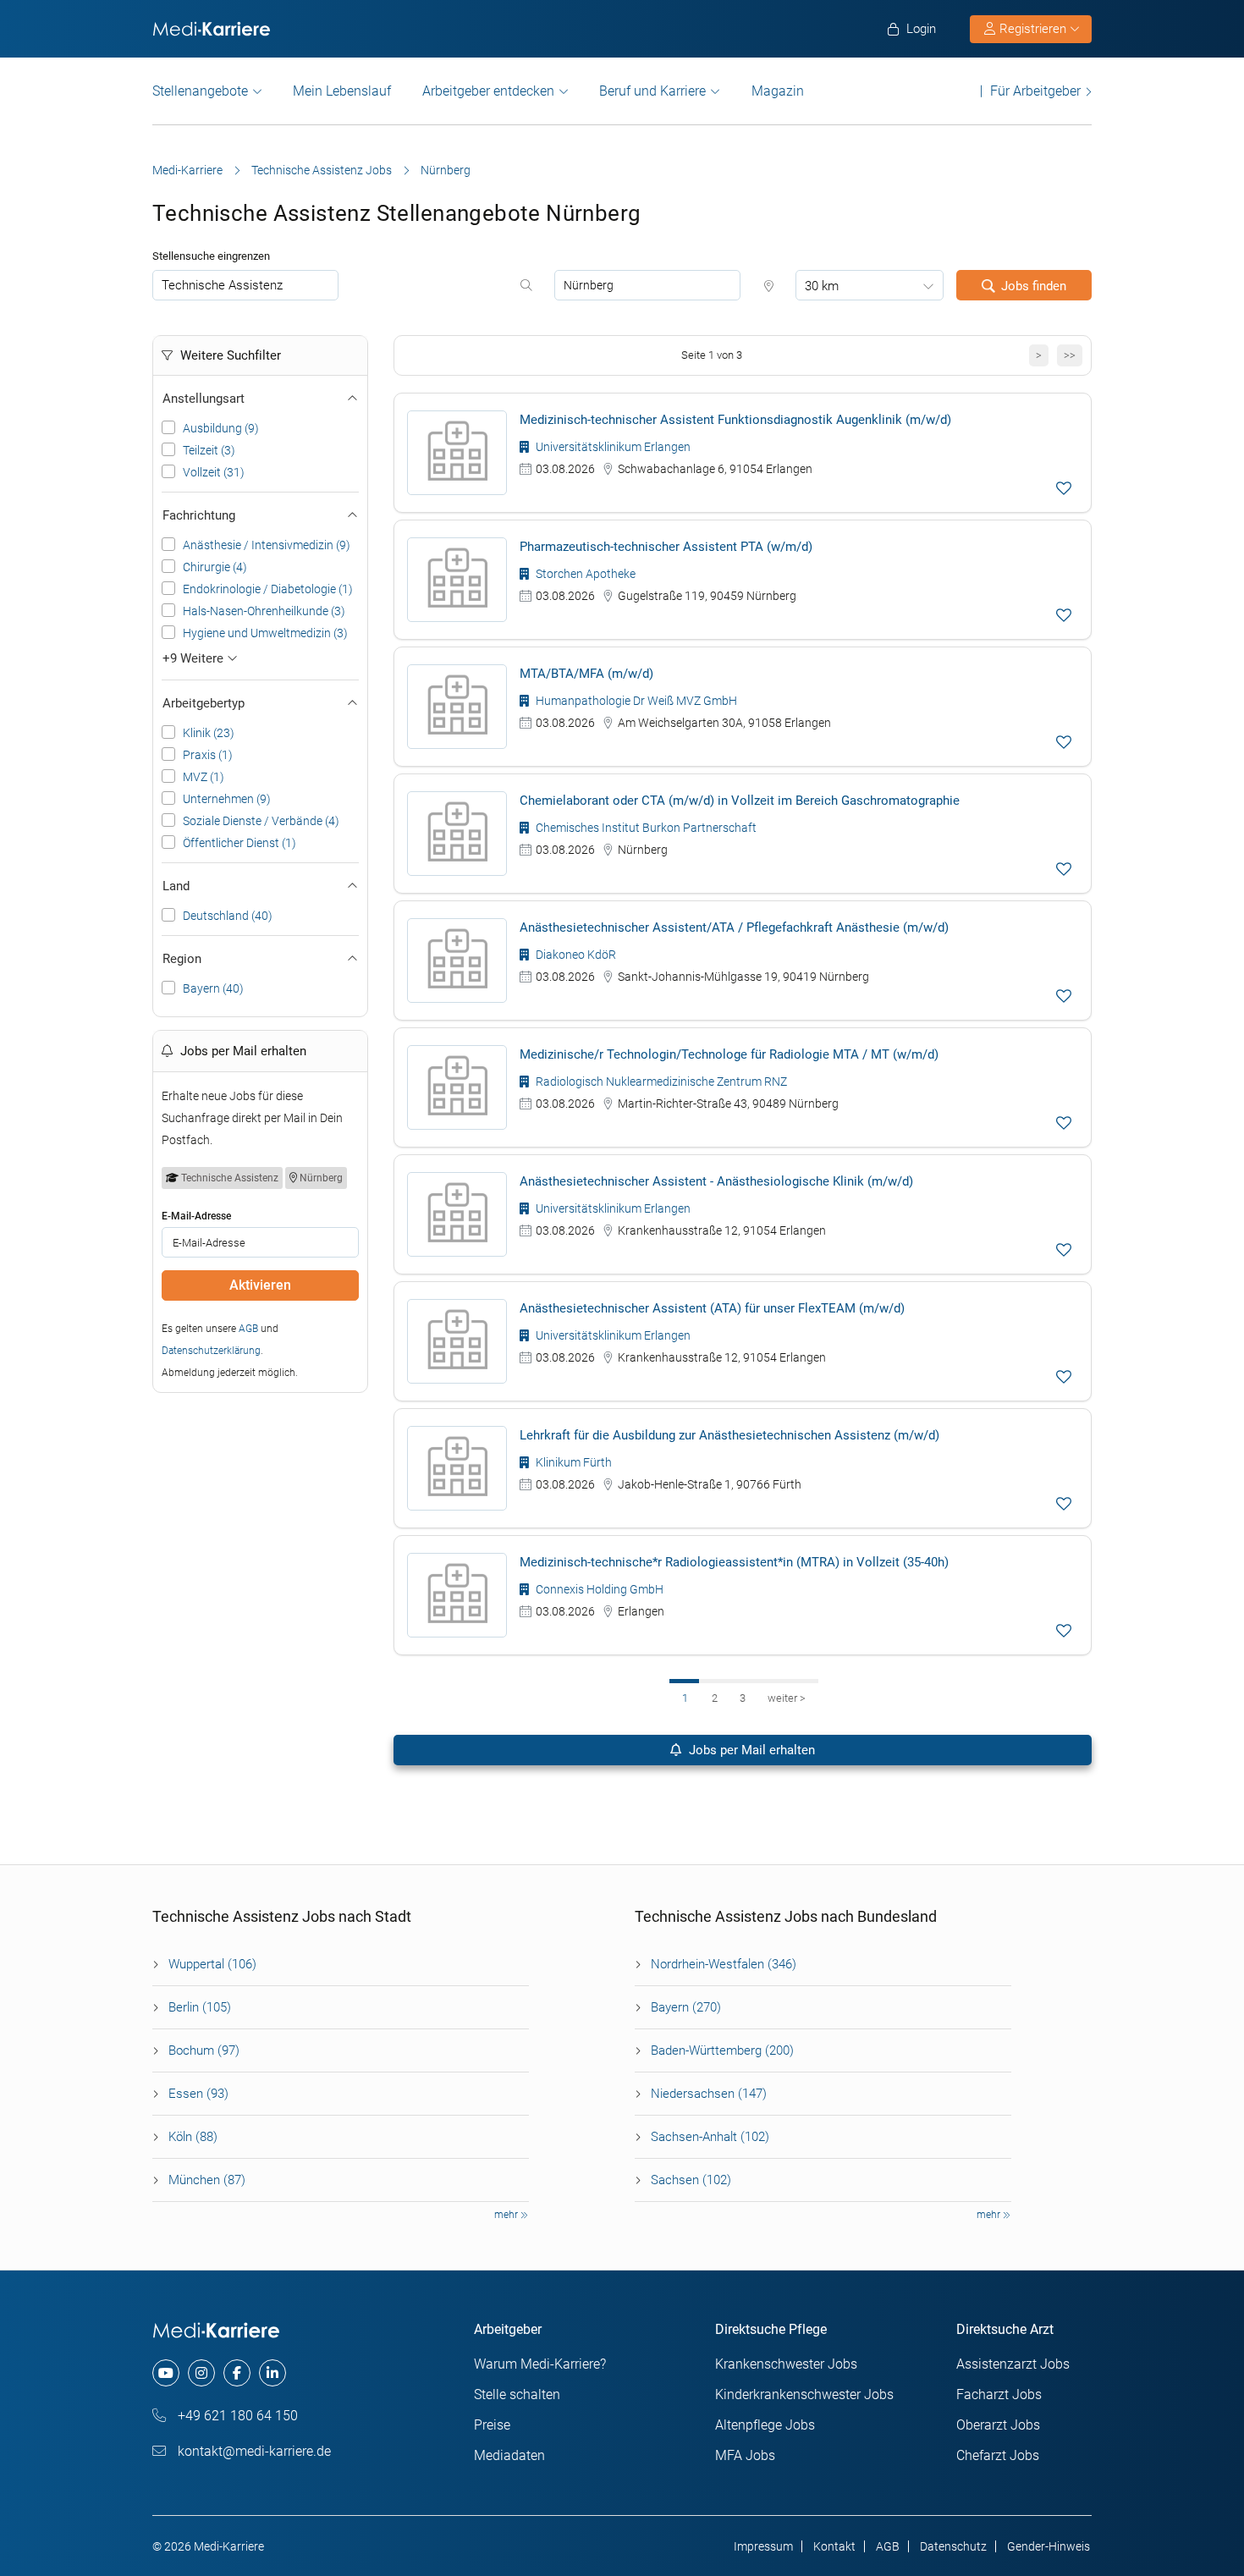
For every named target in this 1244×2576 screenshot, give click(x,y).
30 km (822, 286)
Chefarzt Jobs (998, 2455)
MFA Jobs (745, 2455)
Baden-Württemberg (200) (722, 2050)
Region (182, 959)
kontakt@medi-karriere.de (253, 2451)
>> (1070, 355)
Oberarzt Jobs (998, 2425)
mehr (507, 2215)
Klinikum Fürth (572, 1462)
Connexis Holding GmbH (598, 1589)
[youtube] (166, 2373)
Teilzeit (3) (209, 450)
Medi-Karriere (187, 170)
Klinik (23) (209, 733)
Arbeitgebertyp (204, 703)
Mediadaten (509, 2455)
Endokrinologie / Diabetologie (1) (268, 589)
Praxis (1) (208, 755)
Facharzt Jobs (999, 2394)
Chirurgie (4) (215, 567)
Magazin (778, 91)
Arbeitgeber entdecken (488, 91)
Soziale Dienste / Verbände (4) (261, 821)
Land (176, 886)
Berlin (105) (200, 2007)
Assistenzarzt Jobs (1013, 2364)
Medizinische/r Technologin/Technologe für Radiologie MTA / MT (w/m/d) (729, 1054)
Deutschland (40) (228, 916)
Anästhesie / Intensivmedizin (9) (267, 545)
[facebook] (237, 2373)
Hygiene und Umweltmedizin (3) (265, 633)
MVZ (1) (204, 777)
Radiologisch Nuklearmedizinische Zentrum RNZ (660, 1082)
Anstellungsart (204, 399)
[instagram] (201, 2373)
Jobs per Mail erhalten (750, 1750)
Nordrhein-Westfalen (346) (724, 1964)
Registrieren (1033, 29)
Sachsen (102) (691, 2180)
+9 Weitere (195, 658)
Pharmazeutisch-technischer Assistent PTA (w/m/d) (666, 547)
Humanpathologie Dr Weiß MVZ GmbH (635, 701)
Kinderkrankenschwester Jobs (804, 2394)
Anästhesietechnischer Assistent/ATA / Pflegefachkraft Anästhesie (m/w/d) (734, 927)
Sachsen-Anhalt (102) (710, 2137)
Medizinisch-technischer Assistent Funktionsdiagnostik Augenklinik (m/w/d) (735, 420)
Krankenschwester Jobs (786, 2364)
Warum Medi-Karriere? (540, 2364)
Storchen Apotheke (584, 574)
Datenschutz (953, 2546)
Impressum (763, 2546)
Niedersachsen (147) (709, 2094)
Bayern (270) (686, 2007)
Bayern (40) (213, 988)
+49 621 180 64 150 (236, 2416)
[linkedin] (272, 2373)
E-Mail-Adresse (196, 1216)
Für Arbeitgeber (1035, 91)
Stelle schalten (517, 2394)
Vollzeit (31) (214, 472)
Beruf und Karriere (652, 91)
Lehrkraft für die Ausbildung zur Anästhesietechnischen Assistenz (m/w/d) (729, 1435)
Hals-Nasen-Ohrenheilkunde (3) (264, 611)
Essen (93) (198, 2094)
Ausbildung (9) (221, 428)
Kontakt (834, 2546)
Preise (492, 2425)
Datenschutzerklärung (211, 1351)
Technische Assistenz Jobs (322, 170)
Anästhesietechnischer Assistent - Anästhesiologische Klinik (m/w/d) (716, 1181)
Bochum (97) (204, 2050)
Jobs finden (1034, 286)
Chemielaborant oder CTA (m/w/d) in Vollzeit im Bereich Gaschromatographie (740, 801)
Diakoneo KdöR (575, 955)
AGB (248, 1329)
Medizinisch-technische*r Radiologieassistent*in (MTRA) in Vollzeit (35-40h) (734, 1562)
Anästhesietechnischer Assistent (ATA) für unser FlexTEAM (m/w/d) (712, 1308)
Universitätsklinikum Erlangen (612, 447)
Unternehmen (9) (227, 799)
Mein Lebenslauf (342, 91)
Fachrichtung (199, 515)
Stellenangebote (200, 91)
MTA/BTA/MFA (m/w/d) (586, 674)
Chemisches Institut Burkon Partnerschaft (645, 828)
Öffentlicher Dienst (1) (239, 843)
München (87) (207, 2180)
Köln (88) (193, 2137)
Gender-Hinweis (1049, 2546)
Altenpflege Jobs (765, 2425)
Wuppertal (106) (212, 1964)
